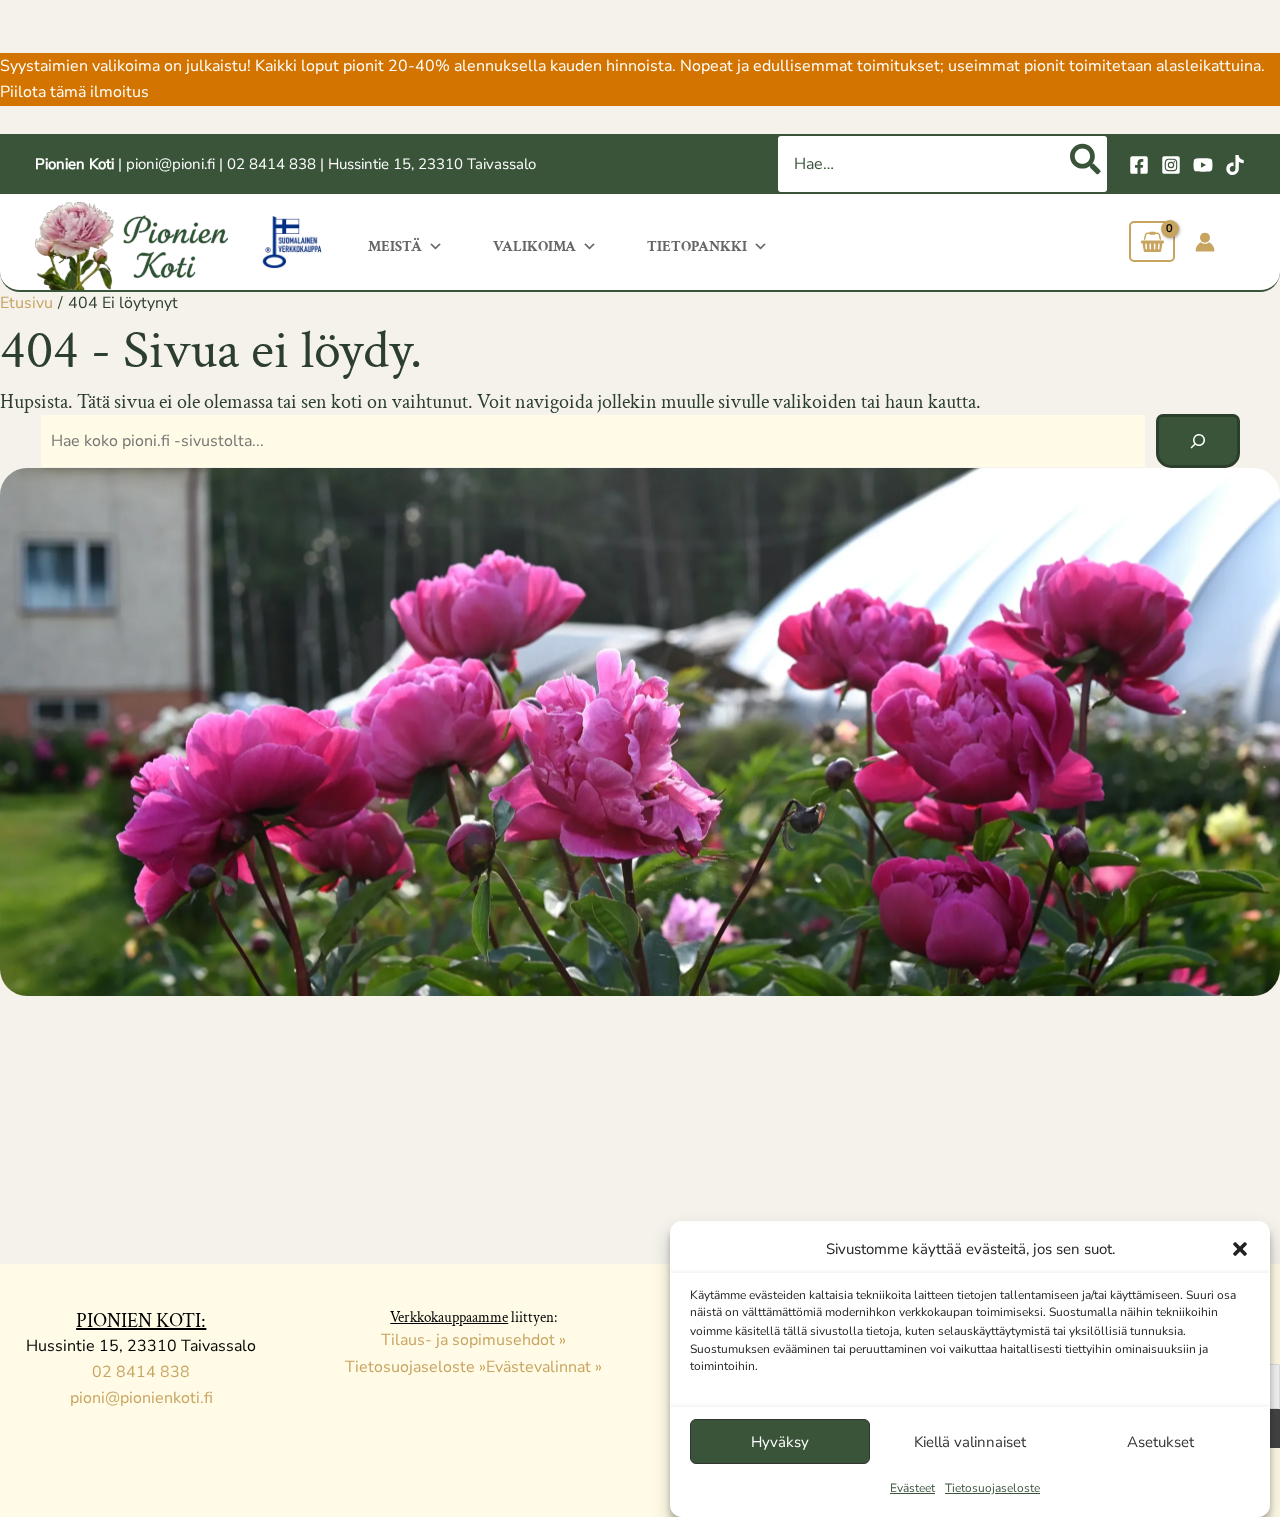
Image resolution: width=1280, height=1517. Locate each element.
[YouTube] (1203, 165)
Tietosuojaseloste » (415, 1367)
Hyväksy (780, 1442)
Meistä (395, 246)
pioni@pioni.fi (170, 164)
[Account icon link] (1205, 242)
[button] (1240, 1249)
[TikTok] (1235, 165)
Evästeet (912, 1489)
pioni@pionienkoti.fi (141, 1398)
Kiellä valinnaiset (970, 1442)
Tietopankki (697, 246)
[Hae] (1086, 164)
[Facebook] (1139, 165)
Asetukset (1160, 1442)
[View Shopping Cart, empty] (1152, 241)
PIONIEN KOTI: (141, 1321)
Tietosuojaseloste (992, 1489)
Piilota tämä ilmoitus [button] (74, 92)
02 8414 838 (271, 164)
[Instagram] (1171, 165)
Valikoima (534, 246)
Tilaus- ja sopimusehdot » (473, 1340)
